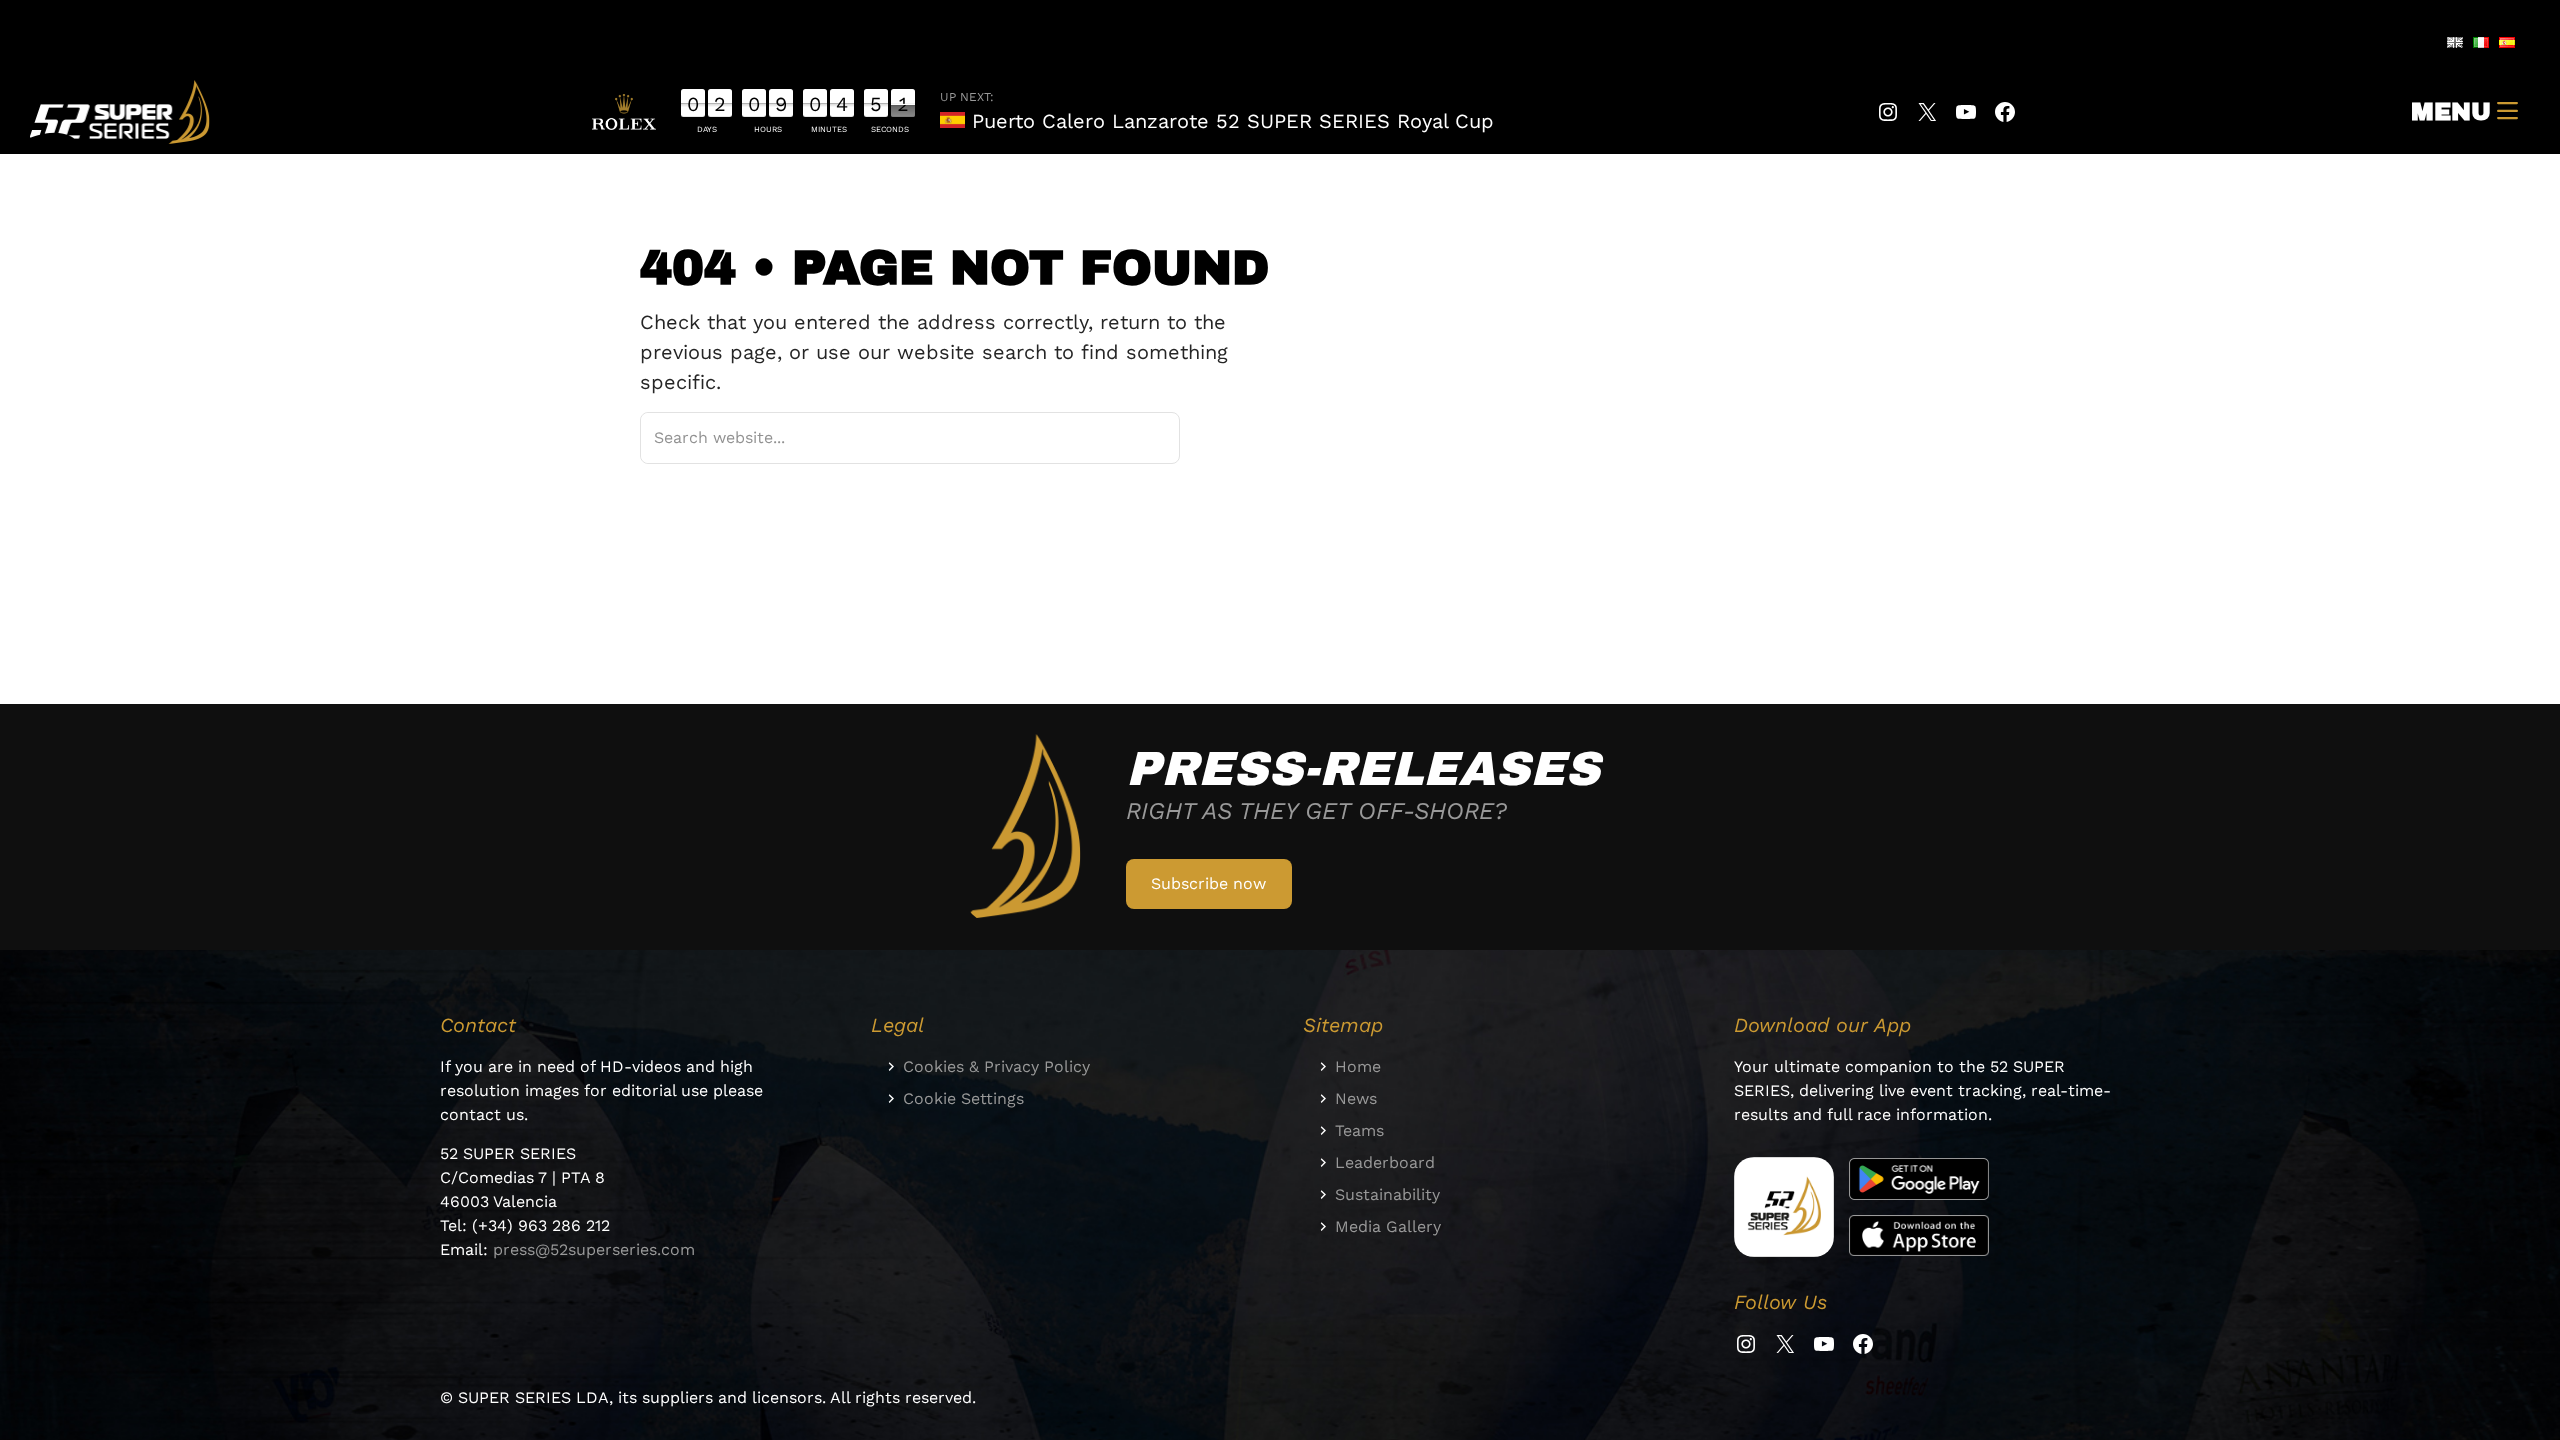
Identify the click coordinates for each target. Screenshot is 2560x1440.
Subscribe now (1208, 883)
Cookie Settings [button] (963, 1098)
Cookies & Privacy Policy (996, 1066)
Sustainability (1387, 1194)
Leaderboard (1385, 1162)
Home (1358, 1066)
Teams (1359, 1130)
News (1356, 1098)
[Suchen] (1138, 437)
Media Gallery (1388, 1226)
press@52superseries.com (594, 1249)
